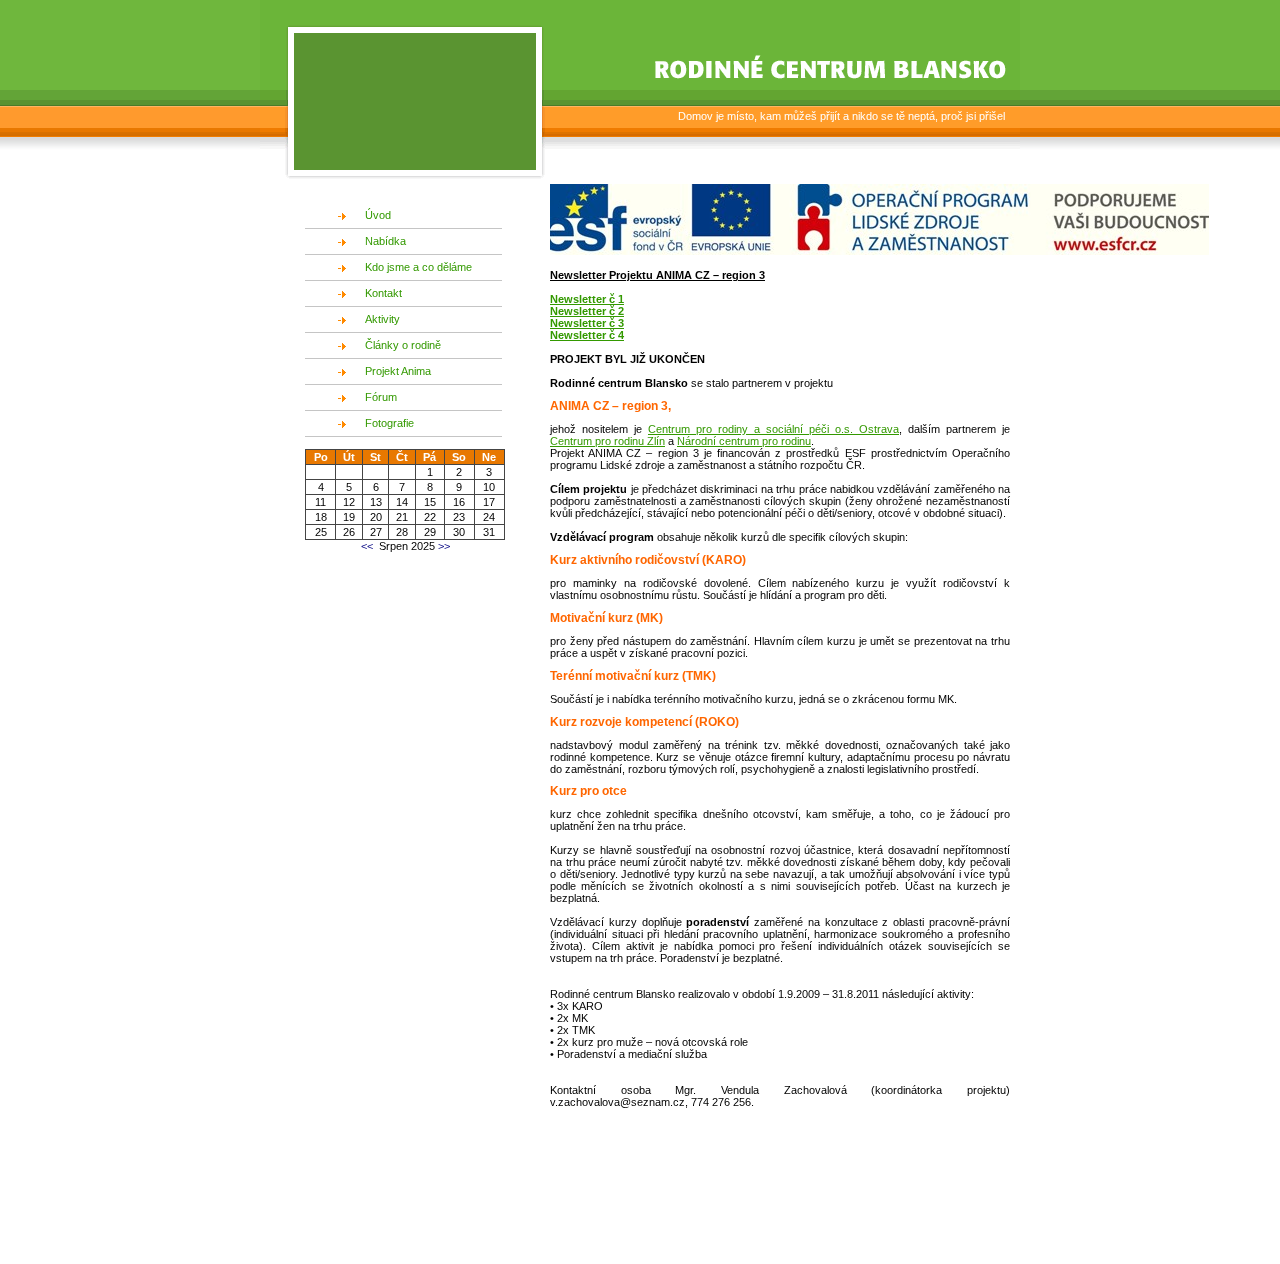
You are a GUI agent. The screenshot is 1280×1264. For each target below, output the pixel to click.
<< (367, 546)
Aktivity (382, 319)
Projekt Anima (398, 371)
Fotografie (389, 423)
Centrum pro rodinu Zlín (607, 441)
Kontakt (383, 293)
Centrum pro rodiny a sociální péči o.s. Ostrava (773, 429)
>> (442, 546)
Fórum (381, 397)
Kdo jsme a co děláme (418, 267)
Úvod (378, 215)
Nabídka (385, 241)
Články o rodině (403, 345)
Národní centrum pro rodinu (744, 441)
